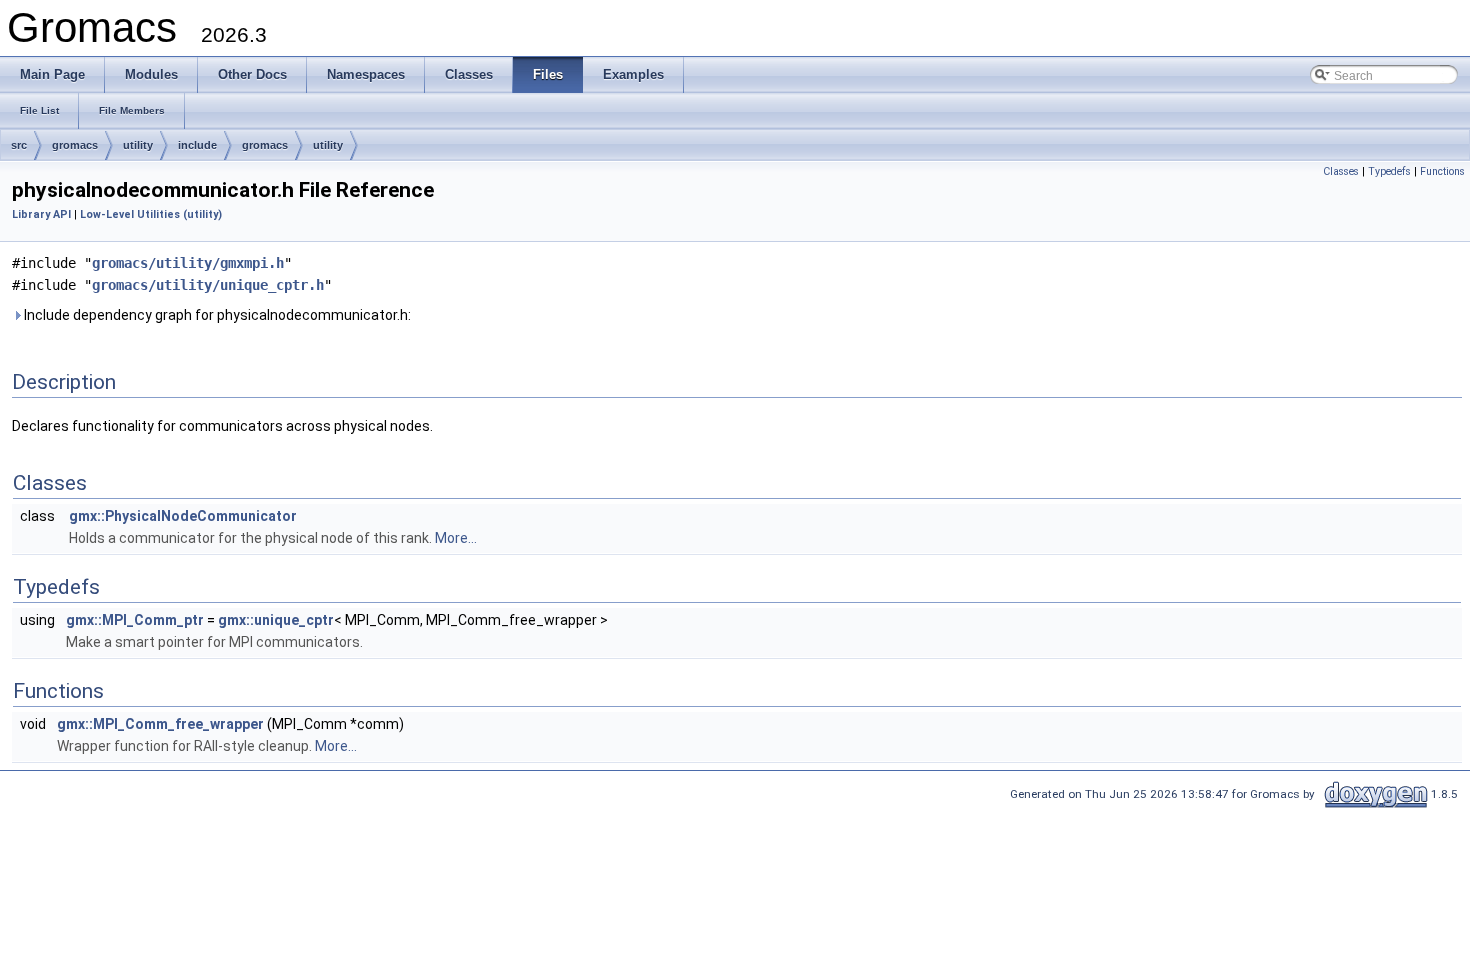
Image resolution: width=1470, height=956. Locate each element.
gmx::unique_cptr (276, 620)
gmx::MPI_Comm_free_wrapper (160, 724)
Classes (1341, 171)
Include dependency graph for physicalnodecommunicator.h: (216, 315)
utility (138, 145)
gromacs (75, 145)
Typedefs (1389, 171)
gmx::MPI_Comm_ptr (135, 620)
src (19, 145)
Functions (1442, 171)
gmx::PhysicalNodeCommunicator (183, 516)
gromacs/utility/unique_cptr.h (208, 285)
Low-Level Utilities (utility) (151, 214)
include (197, 145)
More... (456, 538)
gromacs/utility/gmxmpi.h (188, 263)
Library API (41, 214)
